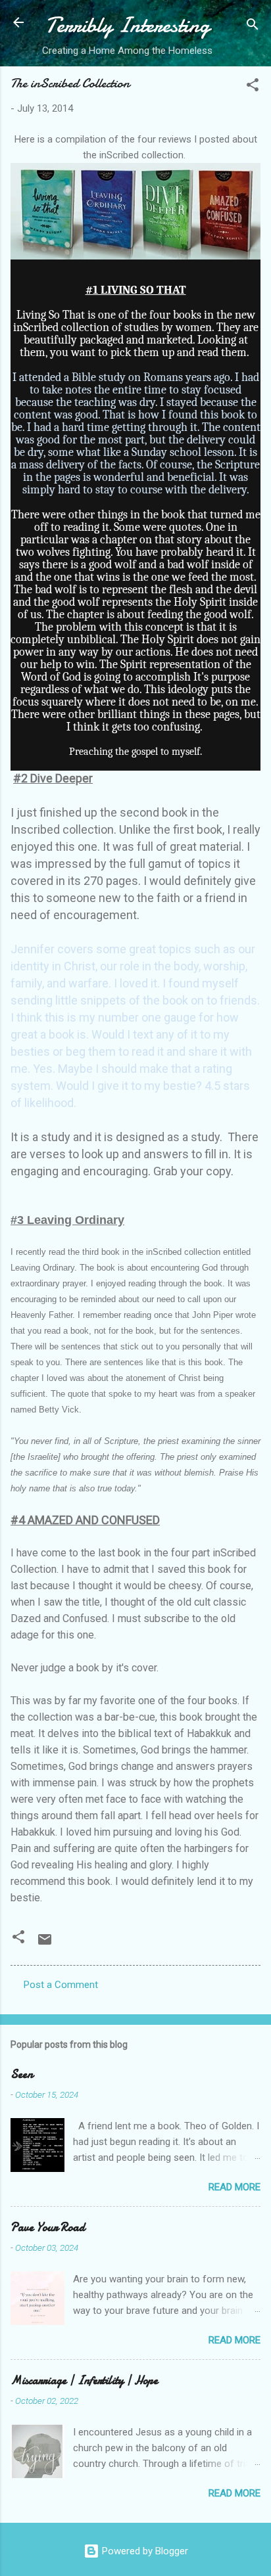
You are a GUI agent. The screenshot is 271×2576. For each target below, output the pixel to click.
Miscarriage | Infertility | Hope (84, 2381)
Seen (22, 2074)
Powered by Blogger (144, 2551)
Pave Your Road (48, 2227)
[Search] (253, 27)
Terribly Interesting (128, 25)
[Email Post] (45, 1944)
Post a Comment (61, 1985)
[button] (253, 87)
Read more (234, 2187)
